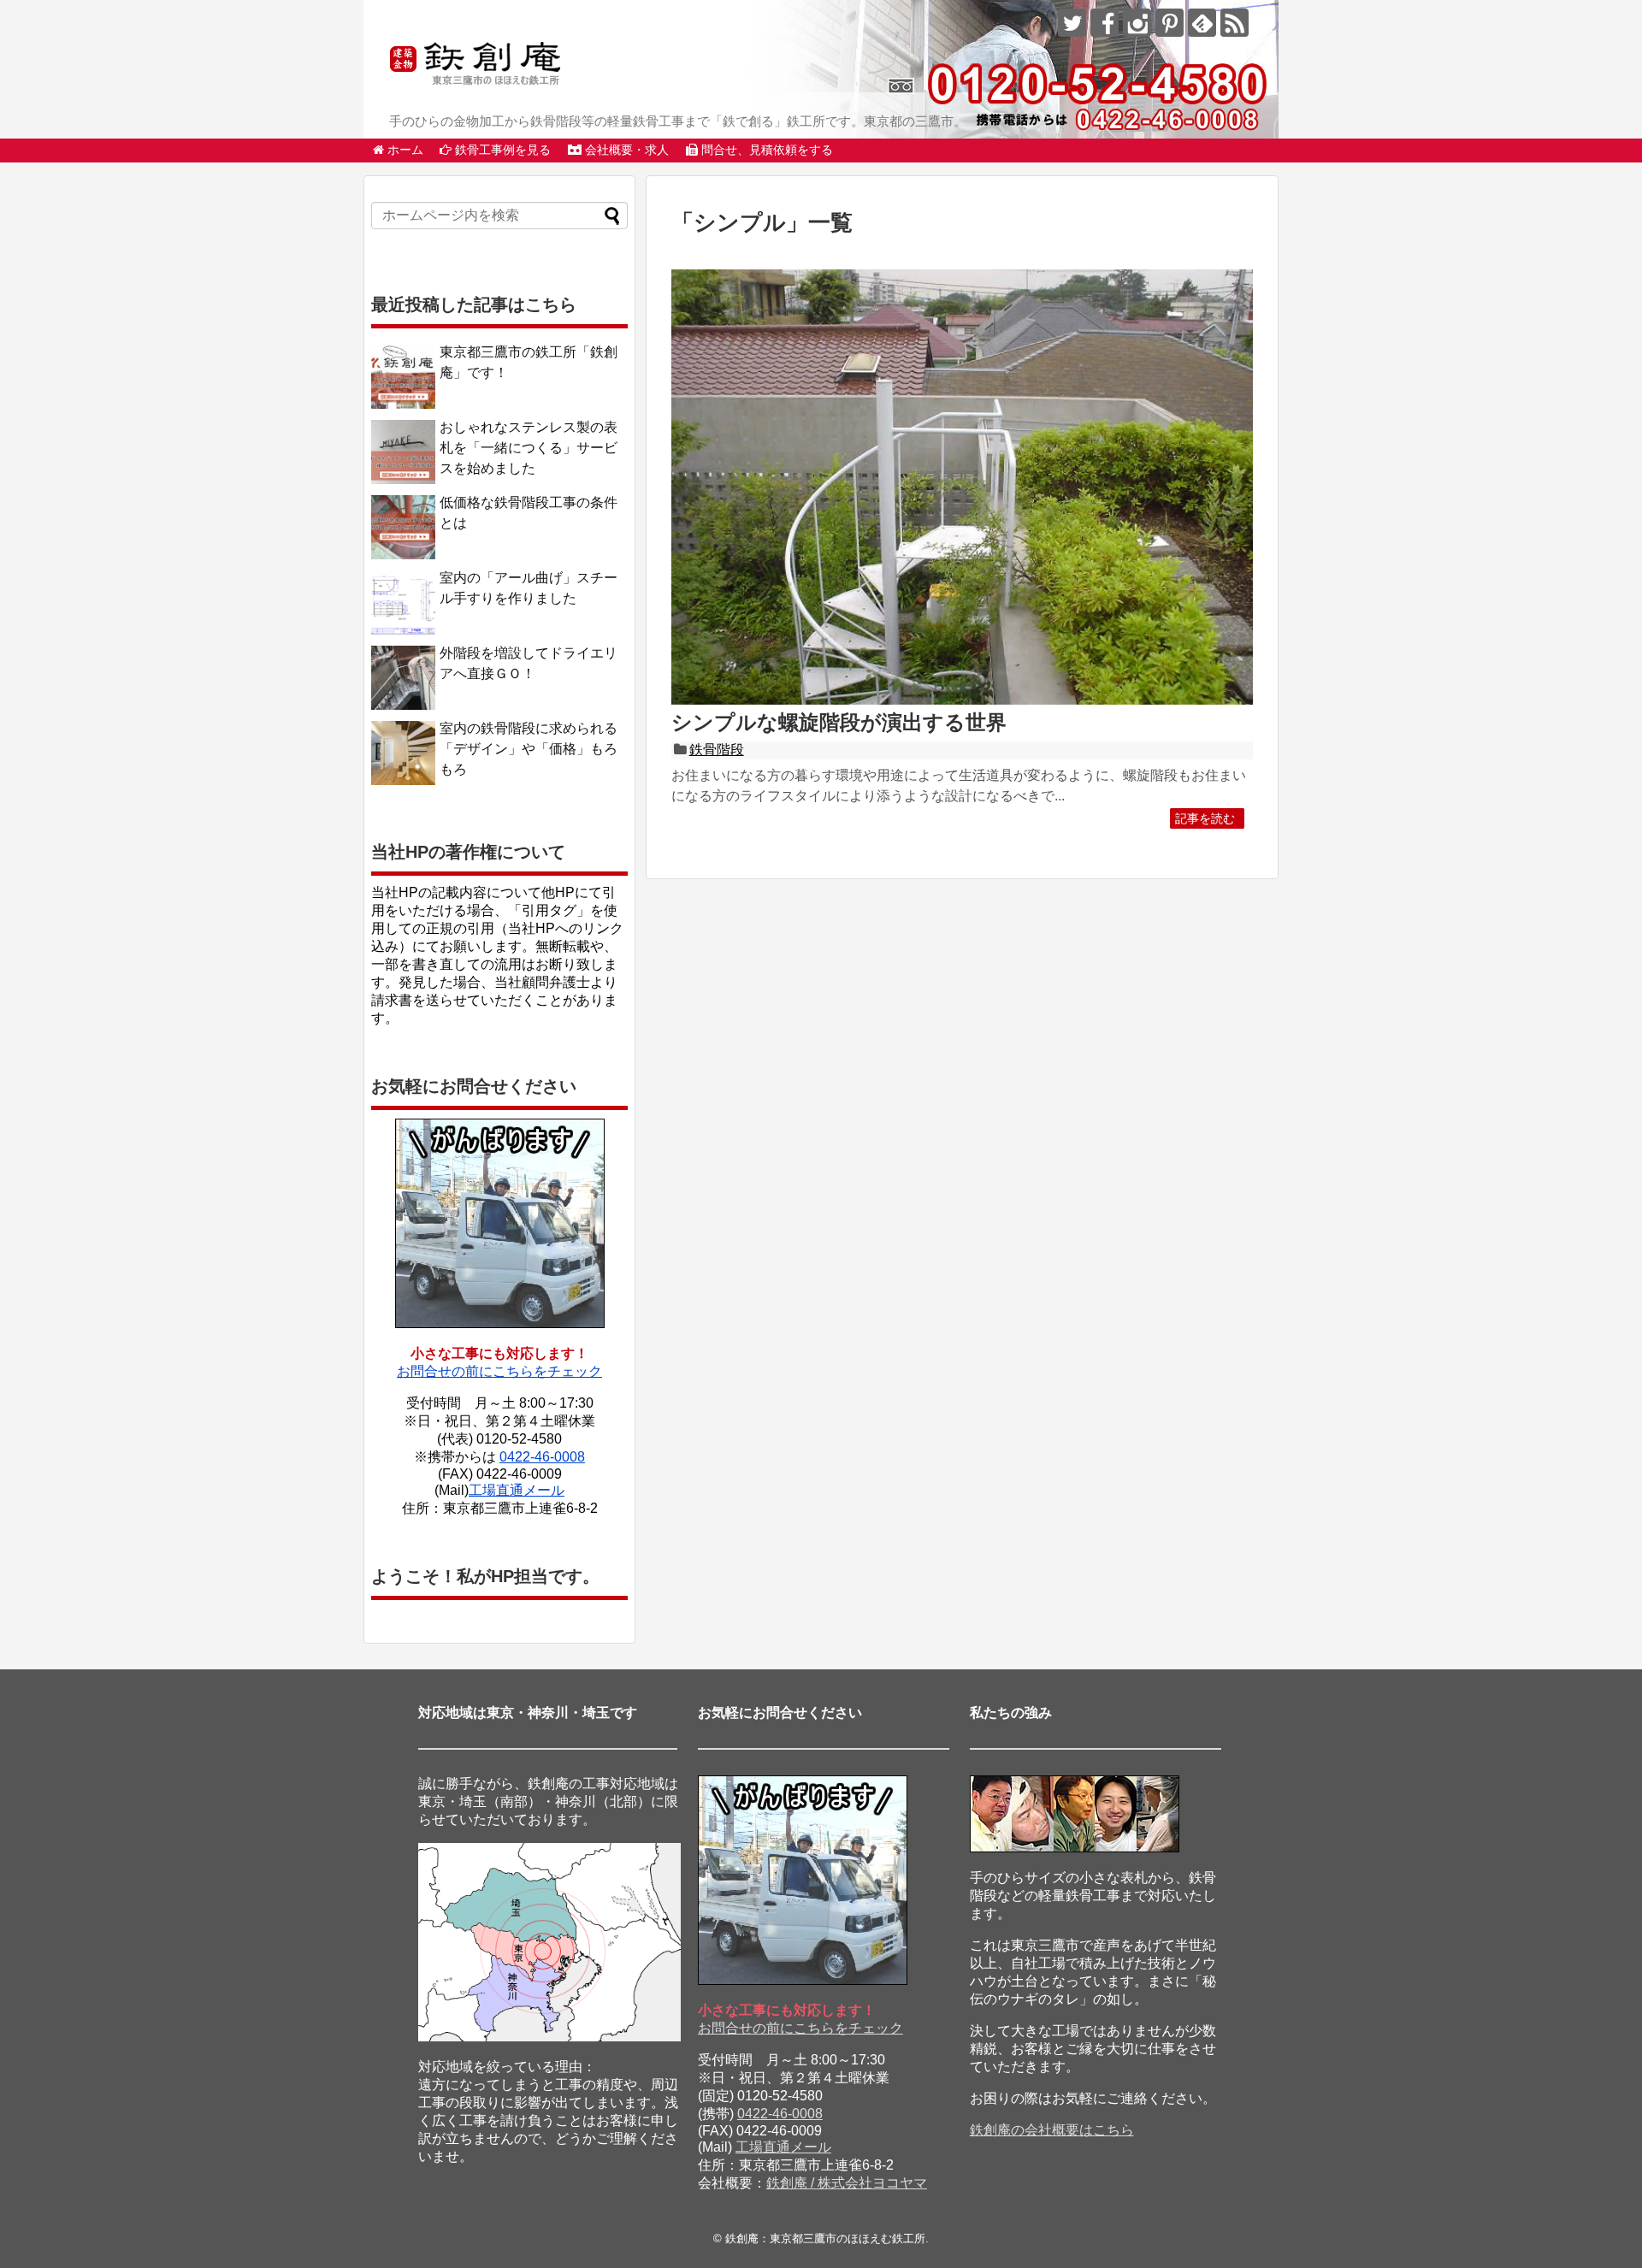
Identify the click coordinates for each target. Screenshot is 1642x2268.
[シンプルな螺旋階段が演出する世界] (962, 701)
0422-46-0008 (542, 1457)
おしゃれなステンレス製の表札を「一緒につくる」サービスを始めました (529, 448)
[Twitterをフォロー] (1072, 23)
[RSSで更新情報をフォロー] (1234, 23)
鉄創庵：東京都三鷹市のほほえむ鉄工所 (825, 2238)
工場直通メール (517, 1490)
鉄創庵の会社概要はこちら (1052, 2130)
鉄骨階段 (717, 750)
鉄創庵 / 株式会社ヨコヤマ (847, 2183)
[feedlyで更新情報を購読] (1202, 23)
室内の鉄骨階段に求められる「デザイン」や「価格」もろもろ (529, 749)
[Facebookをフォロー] (1105, 23)
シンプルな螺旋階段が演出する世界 (839, 722)
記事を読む (1205, 818)
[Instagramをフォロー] (1137, 23)
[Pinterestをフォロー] (1169, 23)
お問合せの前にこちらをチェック (499, 1371)
